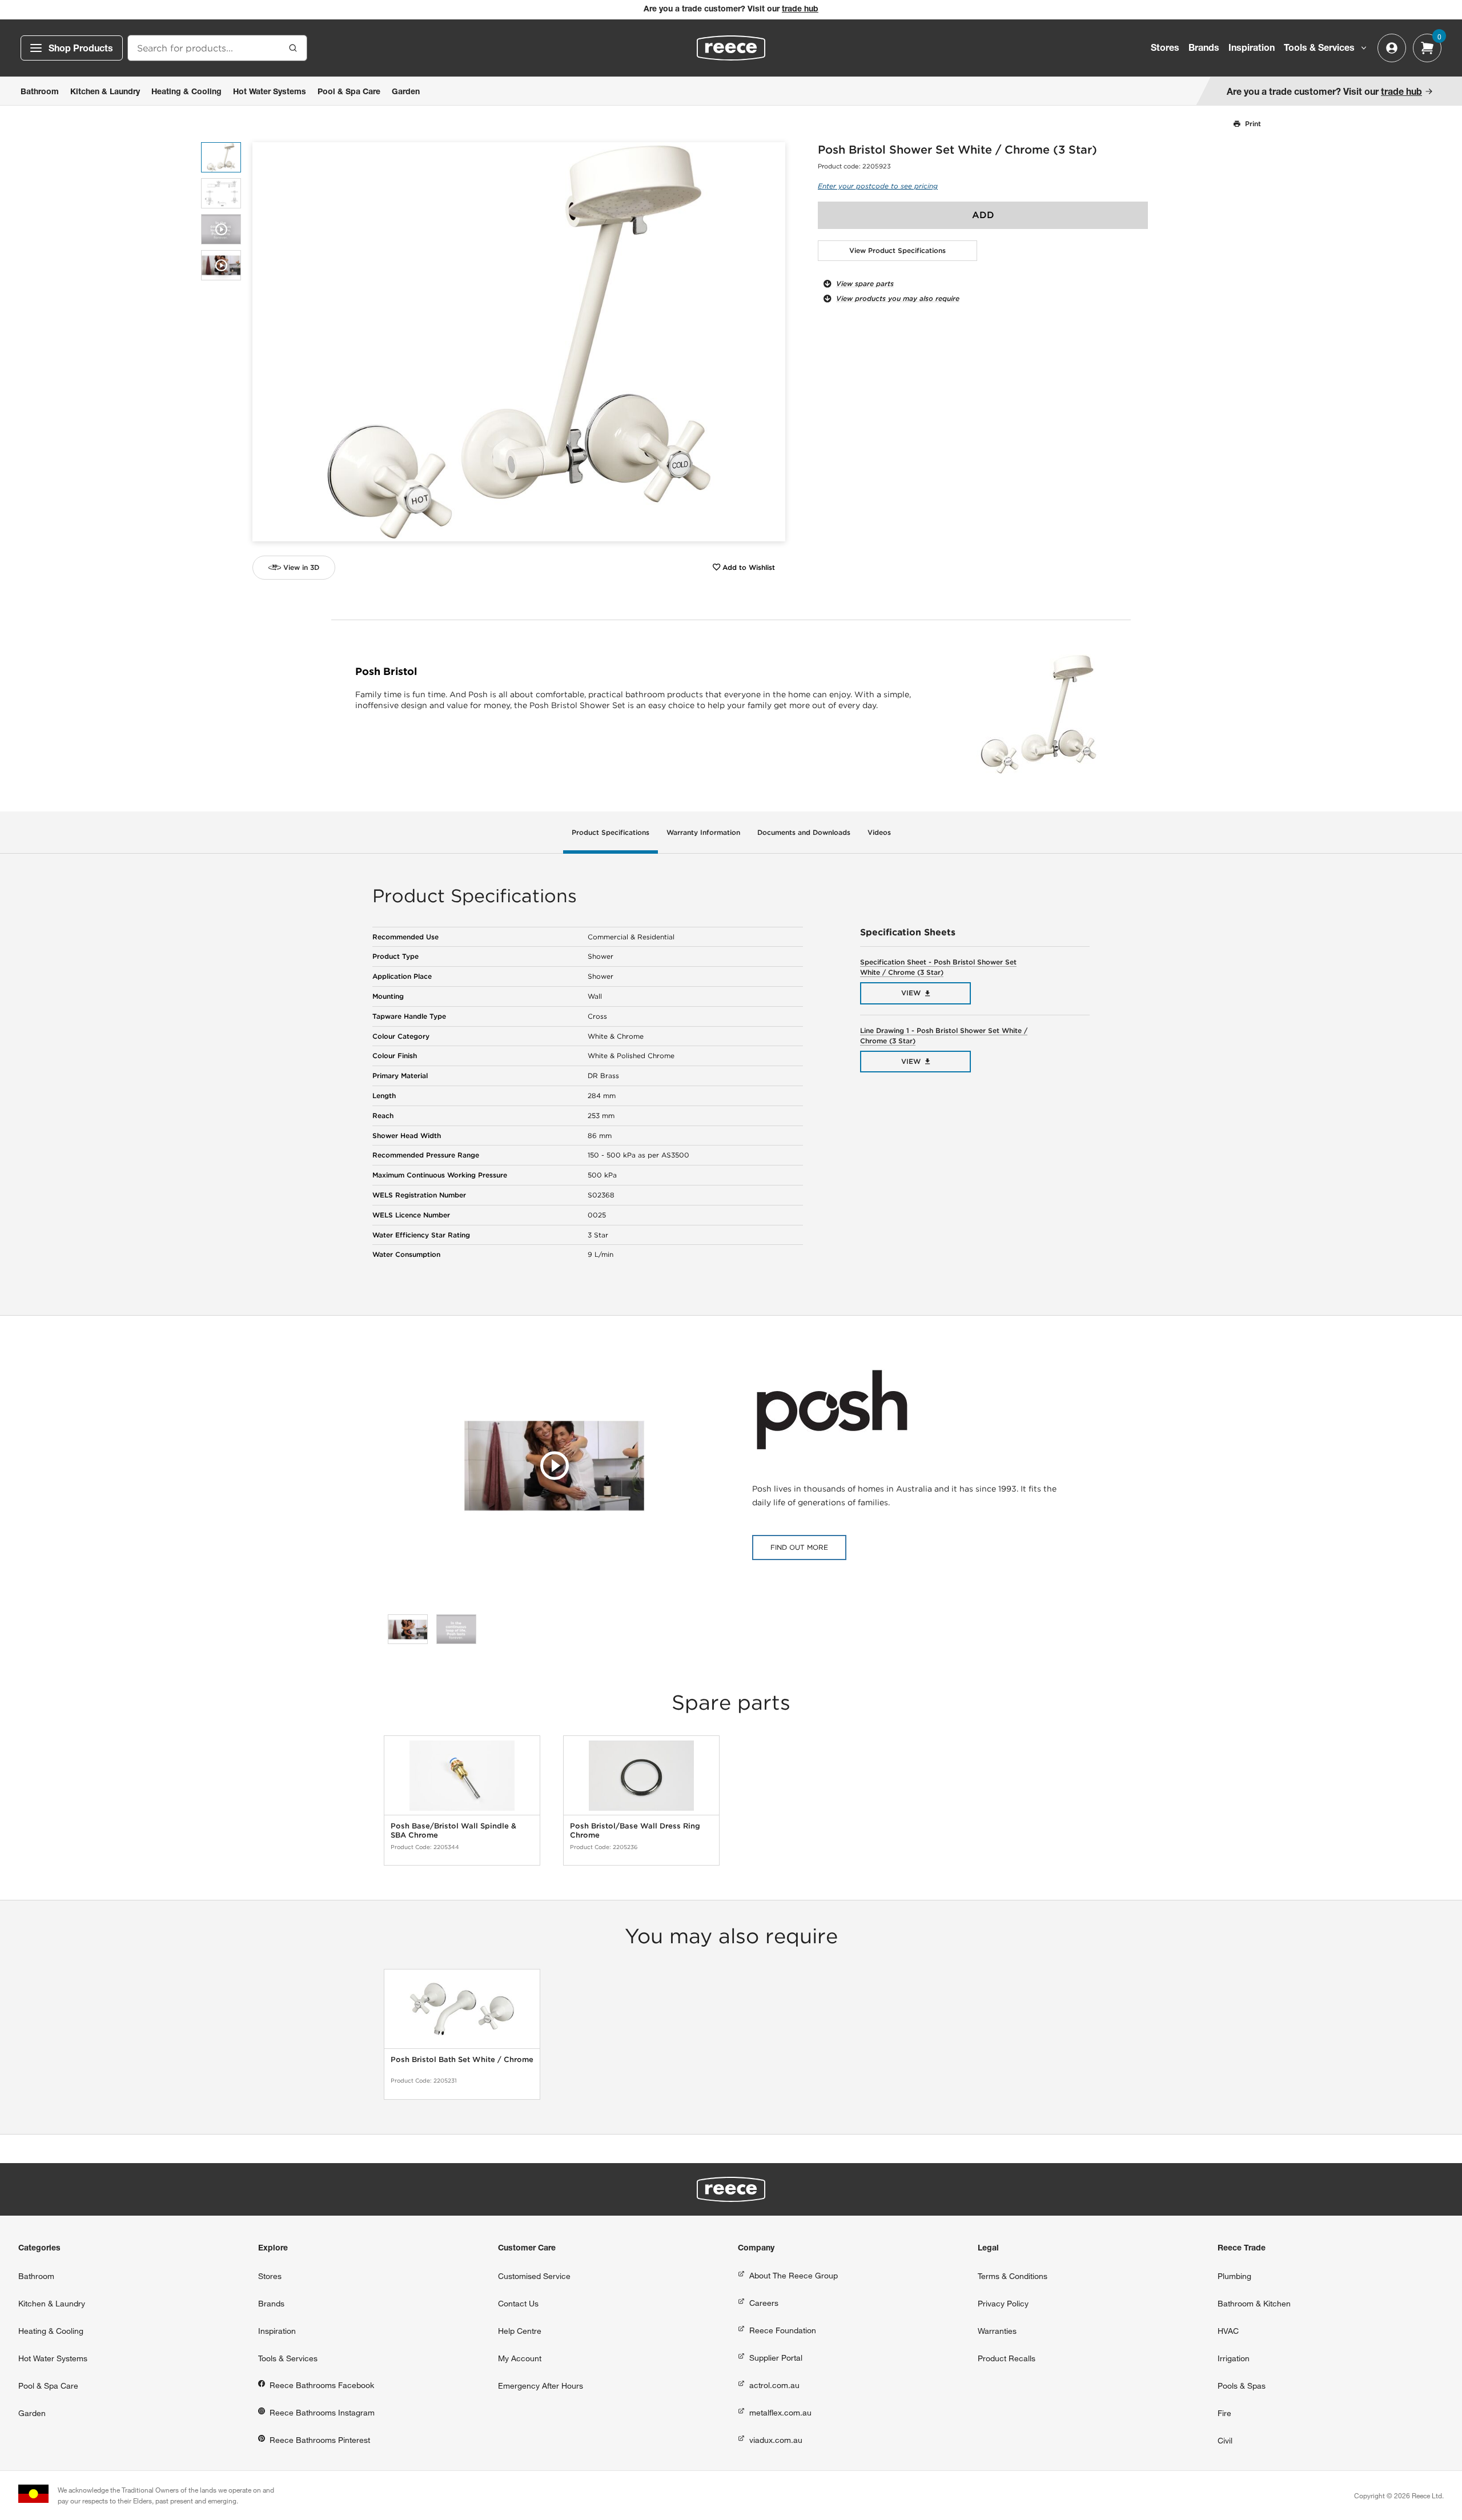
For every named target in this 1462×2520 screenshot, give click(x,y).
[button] (772, 342)
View (911, 993)
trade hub (800, 10)
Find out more (799, 1547)
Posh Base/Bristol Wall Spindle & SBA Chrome (453, 1830)
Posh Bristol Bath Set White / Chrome (462, 2059)
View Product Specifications (897, 250)
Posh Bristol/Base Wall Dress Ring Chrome (635, 1830)
